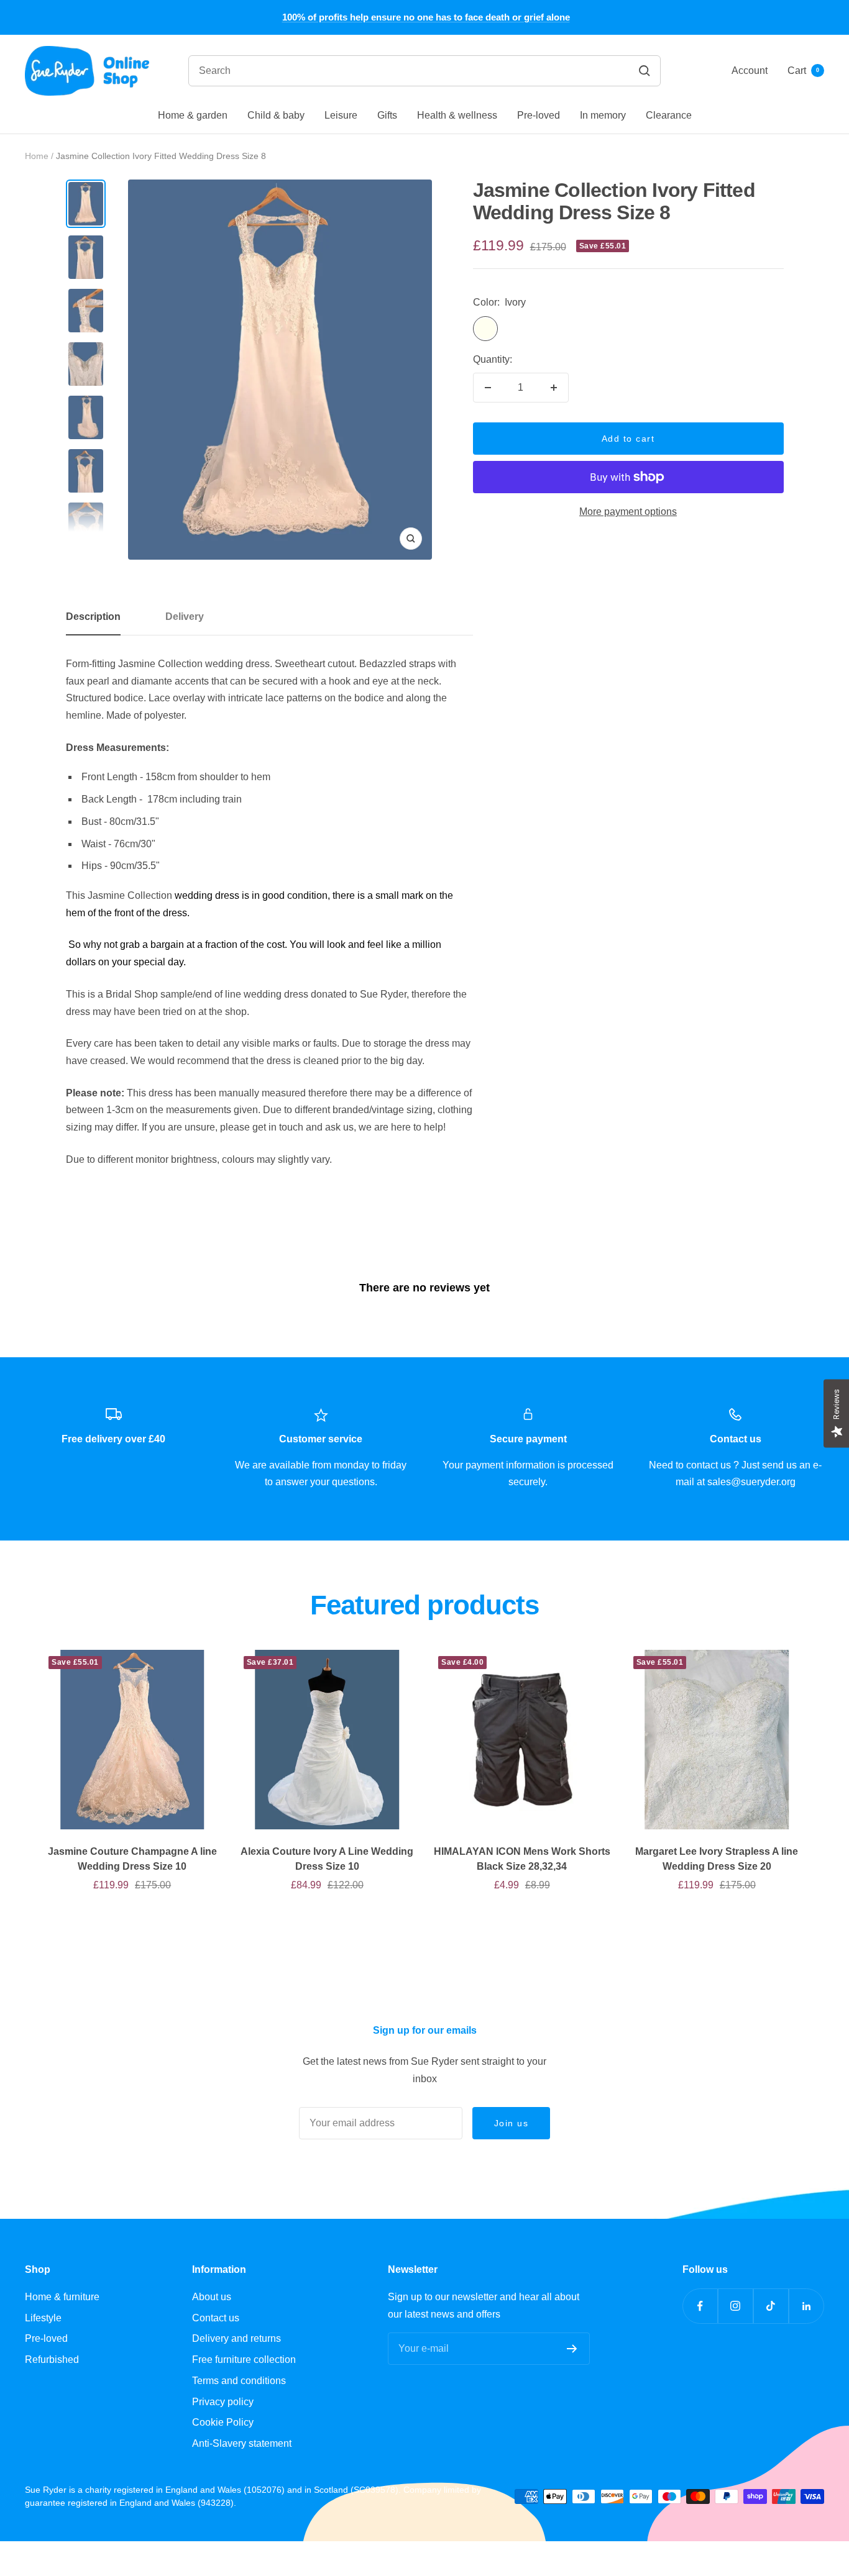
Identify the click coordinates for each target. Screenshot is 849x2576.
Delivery (185, 617)
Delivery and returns (236, 2338)
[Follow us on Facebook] (700, 2306)
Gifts (387, 115)
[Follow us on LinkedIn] (806, 2306)
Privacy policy (223, 2402)
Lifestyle (43, 2318)
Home (37, 156)
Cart (803, 71)
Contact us (216, 2318)
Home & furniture (62, 2297)
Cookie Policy (223, 2422)
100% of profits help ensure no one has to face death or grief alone (426, 17)
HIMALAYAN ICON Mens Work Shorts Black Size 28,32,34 (522, 1859)
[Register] (572, 2349)
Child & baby (276, 115)
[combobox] (357, 71)
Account (750, 71)
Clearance (669, 115)
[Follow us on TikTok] (771, 2306)
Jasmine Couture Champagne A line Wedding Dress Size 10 (132, 1859)
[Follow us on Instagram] (736, 2306)
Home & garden (193, 115)
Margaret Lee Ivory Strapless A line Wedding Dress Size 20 (717, 1859)
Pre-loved (539, 115)
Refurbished (52, 2360)
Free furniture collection (244, 2360)
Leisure (341, 115)
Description (93, 617)
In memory (603, 115)
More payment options (628, 512)
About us (212, 2297)
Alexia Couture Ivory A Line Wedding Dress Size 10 (327, 1859)
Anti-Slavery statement (242, 2443)
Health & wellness (457, 115)
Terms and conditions (239, 2381)
